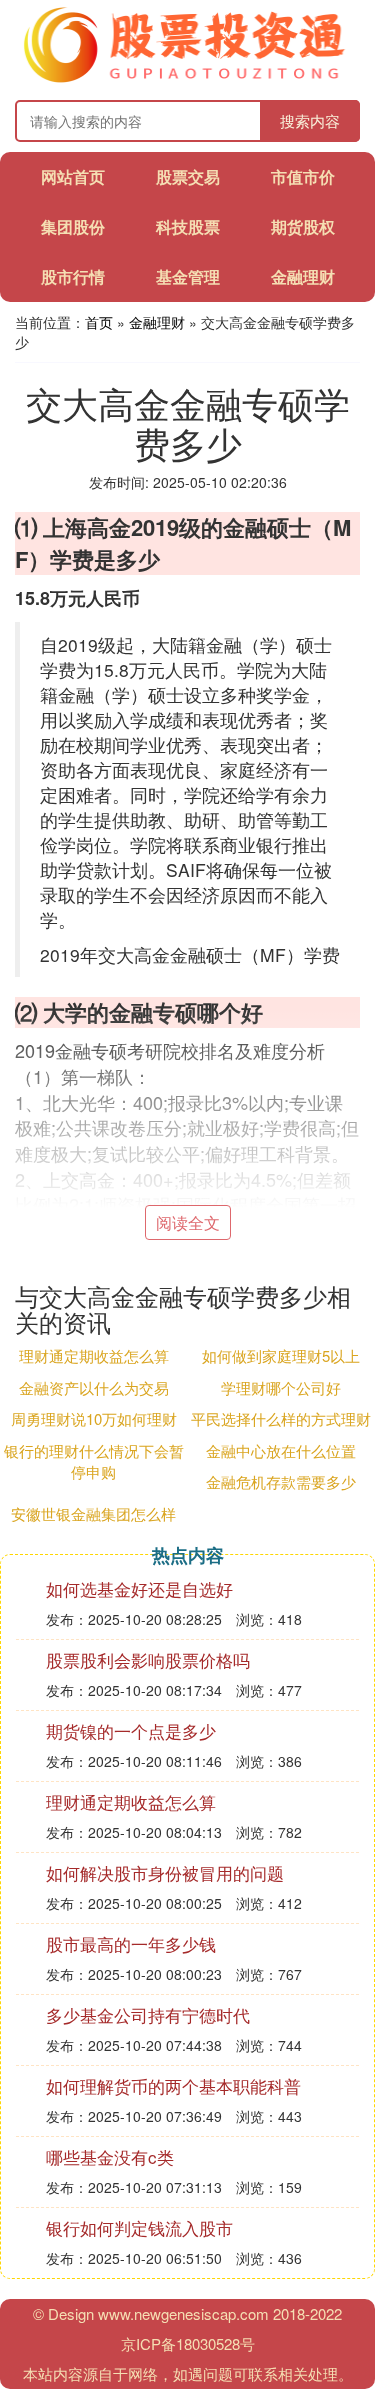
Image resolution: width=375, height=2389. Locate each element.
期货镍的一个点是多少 (131, 1730)
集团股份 (73, 226)
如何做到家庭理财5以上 (281, 1355)
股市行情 (73, 276)
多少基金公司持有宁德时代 (148, 2014)
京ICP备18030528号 (188, 2343)
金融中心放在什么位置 (281, 1450)
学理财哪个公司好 (281, 1387)
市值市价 (303, 176)
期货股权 (303, 226)
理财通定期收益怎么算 (94, 1355)
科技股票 (188, 226)
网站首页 (73, 176)
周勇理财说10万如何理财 (94, 1418)
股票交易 (188, 176)
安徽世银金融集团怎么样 (93, 1513)
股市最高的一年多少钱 (131, 1943)
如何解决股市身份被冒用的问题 (165, 1872)
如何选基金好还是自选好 (139, 1588)
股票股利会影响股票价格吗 (148, 1659)
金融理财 (303, 276)
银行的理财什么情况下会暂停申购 (94, 1461)
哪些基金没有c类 (110, 2156)
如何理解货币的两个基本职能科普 (173, 2085)
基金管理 (188, 276)
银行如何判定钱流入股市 (139, 2227)
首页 (99, 322)
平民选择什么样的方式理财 (281, 1418)
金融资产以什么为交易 (94, 1387)
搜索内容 (310, 120)
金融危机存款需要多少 (281, 1481)
